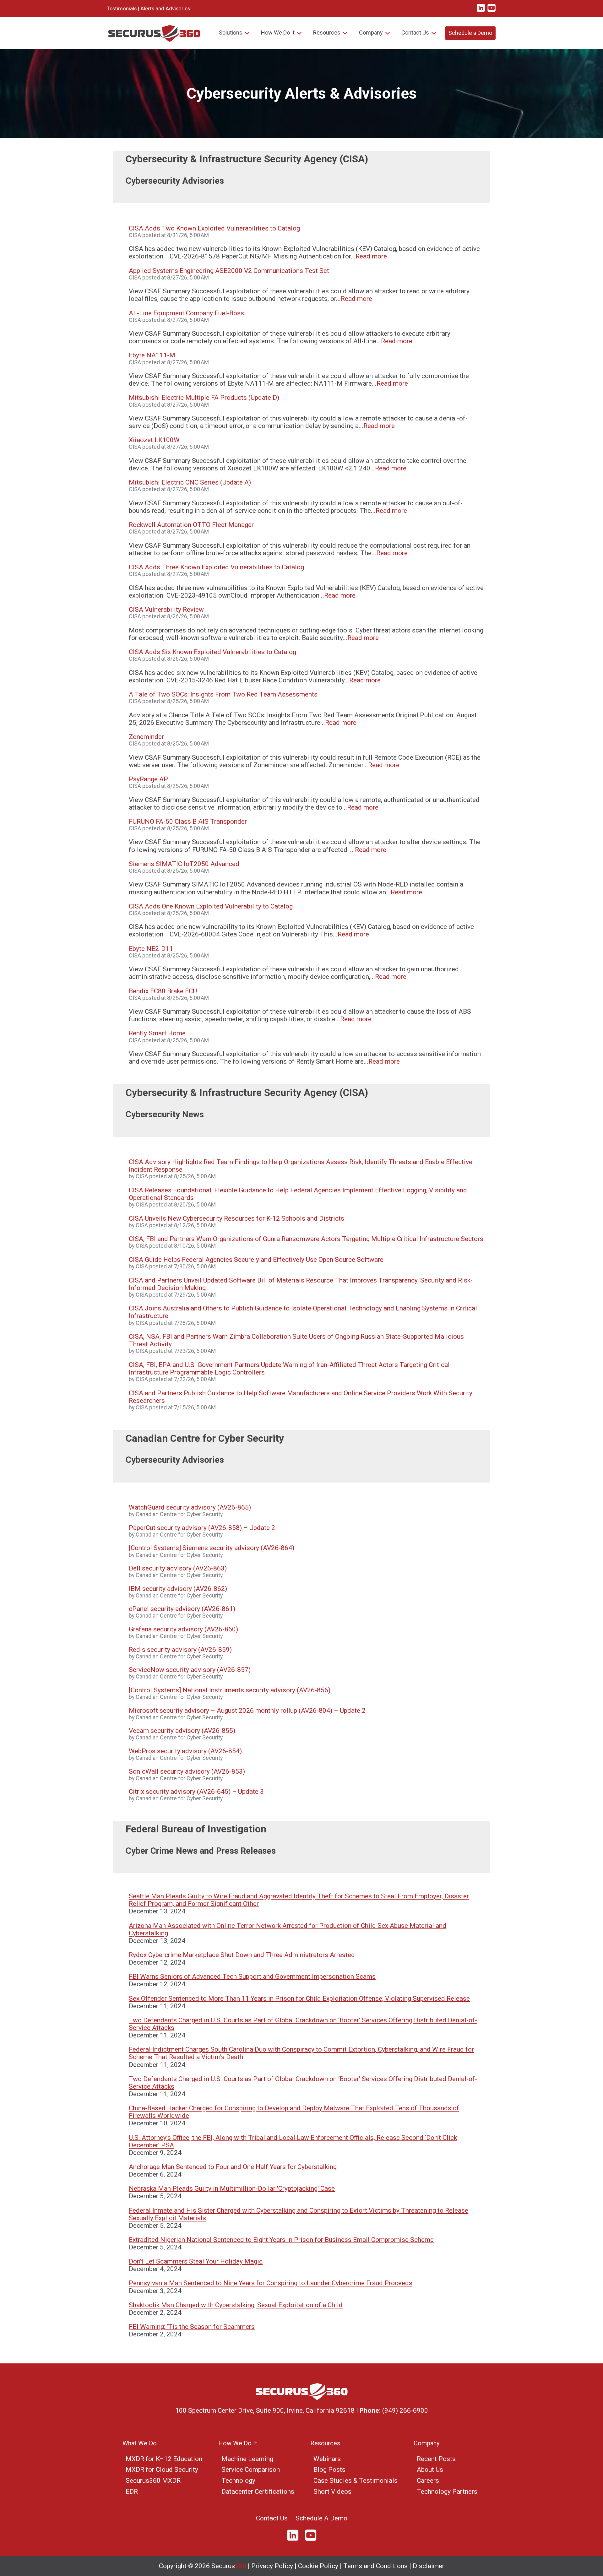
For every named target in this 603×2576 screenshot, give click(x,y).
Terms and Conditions (375, 2566)
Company (371, 33)
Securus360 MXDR (153, 2481)
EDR (132, 2492)
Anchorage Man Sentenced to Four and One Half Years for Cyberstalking (233, 2167)
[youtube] (492, 11)
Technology (238, 2481)
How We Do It (278, 33)
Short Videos (332, 2492)
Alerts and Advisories (165, 8)
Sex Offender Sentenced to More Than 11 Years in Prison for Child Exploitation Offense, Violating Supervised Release (299, 1998)
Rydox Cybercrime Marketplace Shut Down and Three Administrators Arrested (242, 1955)
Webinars (327, 2459)
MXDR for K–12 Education (164, 2459)
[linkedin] (481, 11)
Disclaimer (429, 2566)
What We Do (140, 2443)
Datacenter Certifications (258, 2492)
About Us (430, 2470)
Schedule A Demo (321, 2518)
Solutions (231, 33)
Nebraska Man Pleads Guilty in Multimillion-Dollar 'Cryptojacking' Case (232, 2188)
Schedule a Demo (470, 33)
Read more (371, 256)
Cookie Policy (318, 2566)
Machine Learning (247, 2459)
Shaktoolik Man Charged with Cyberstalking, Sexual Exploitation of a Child (236, 2305)
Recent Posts (436, 2459)
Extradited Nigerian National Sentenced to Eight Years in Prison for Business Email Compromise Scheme (281, 2240)
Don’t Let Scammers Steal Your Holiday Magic (196, 2261)
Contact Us (415, 33)
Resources (327, 33)
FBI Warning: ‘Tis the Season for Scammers (192, 2327)
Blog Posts (329, 2470)
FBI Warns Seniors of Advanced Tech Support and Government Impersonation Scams (252, 1977)
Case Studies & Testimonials (356, 2481)
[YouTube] (311, 2540)
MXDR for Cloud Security (162, 2470)
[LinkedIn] (295, 2540)
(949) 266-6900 (405, 2411)
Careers (428, 2481)
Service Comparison (251, 2470)
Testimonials (122, 8)
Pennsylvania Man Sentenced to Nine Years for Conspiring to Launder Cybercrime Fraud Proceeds (271, 2283)
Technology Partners (447, 2492)
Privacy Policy (272, 2566)
